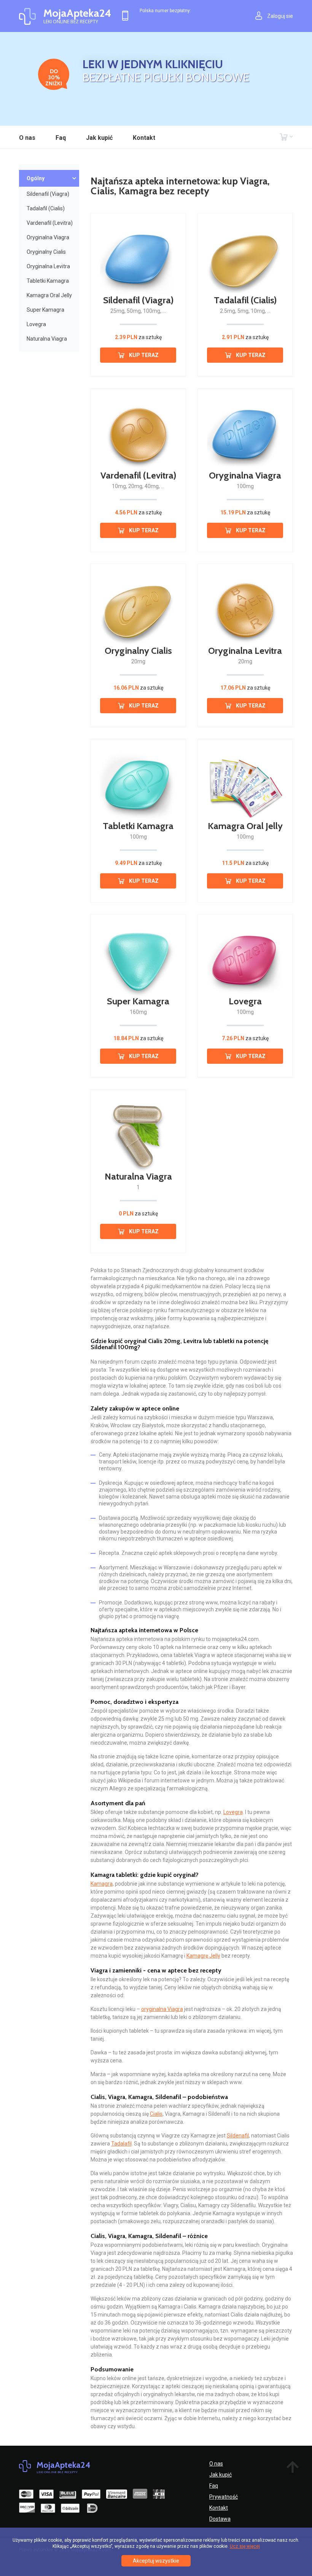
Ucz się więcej (245, 2546)
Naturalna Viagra (47, 339)
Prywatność (224, 2497)
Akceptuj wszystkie (156, 2561)
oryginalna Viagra (162, 2009)
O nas (27, 138)
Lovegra (36, 324)
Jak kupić (99, 138)
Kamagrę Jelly (203, 1956)
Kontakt (144, 138)
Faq (61, 138)
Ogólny (36, 178)
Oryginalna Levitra (48, 266)
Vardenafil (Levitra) (50, 223)
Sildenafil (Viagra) (48, 194)
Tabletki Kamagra (48, 281)
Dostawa (220, 2519)
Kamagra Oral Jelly (49, 295)
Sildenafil (238, 2136)
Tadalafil (121, 2144)
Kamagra (102, 1884)
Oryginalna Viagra (48, 237)
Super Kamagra (45, 310)
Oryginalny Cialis (46, 252)
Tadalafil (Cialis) (46, 208)
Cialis (156, 2114)
